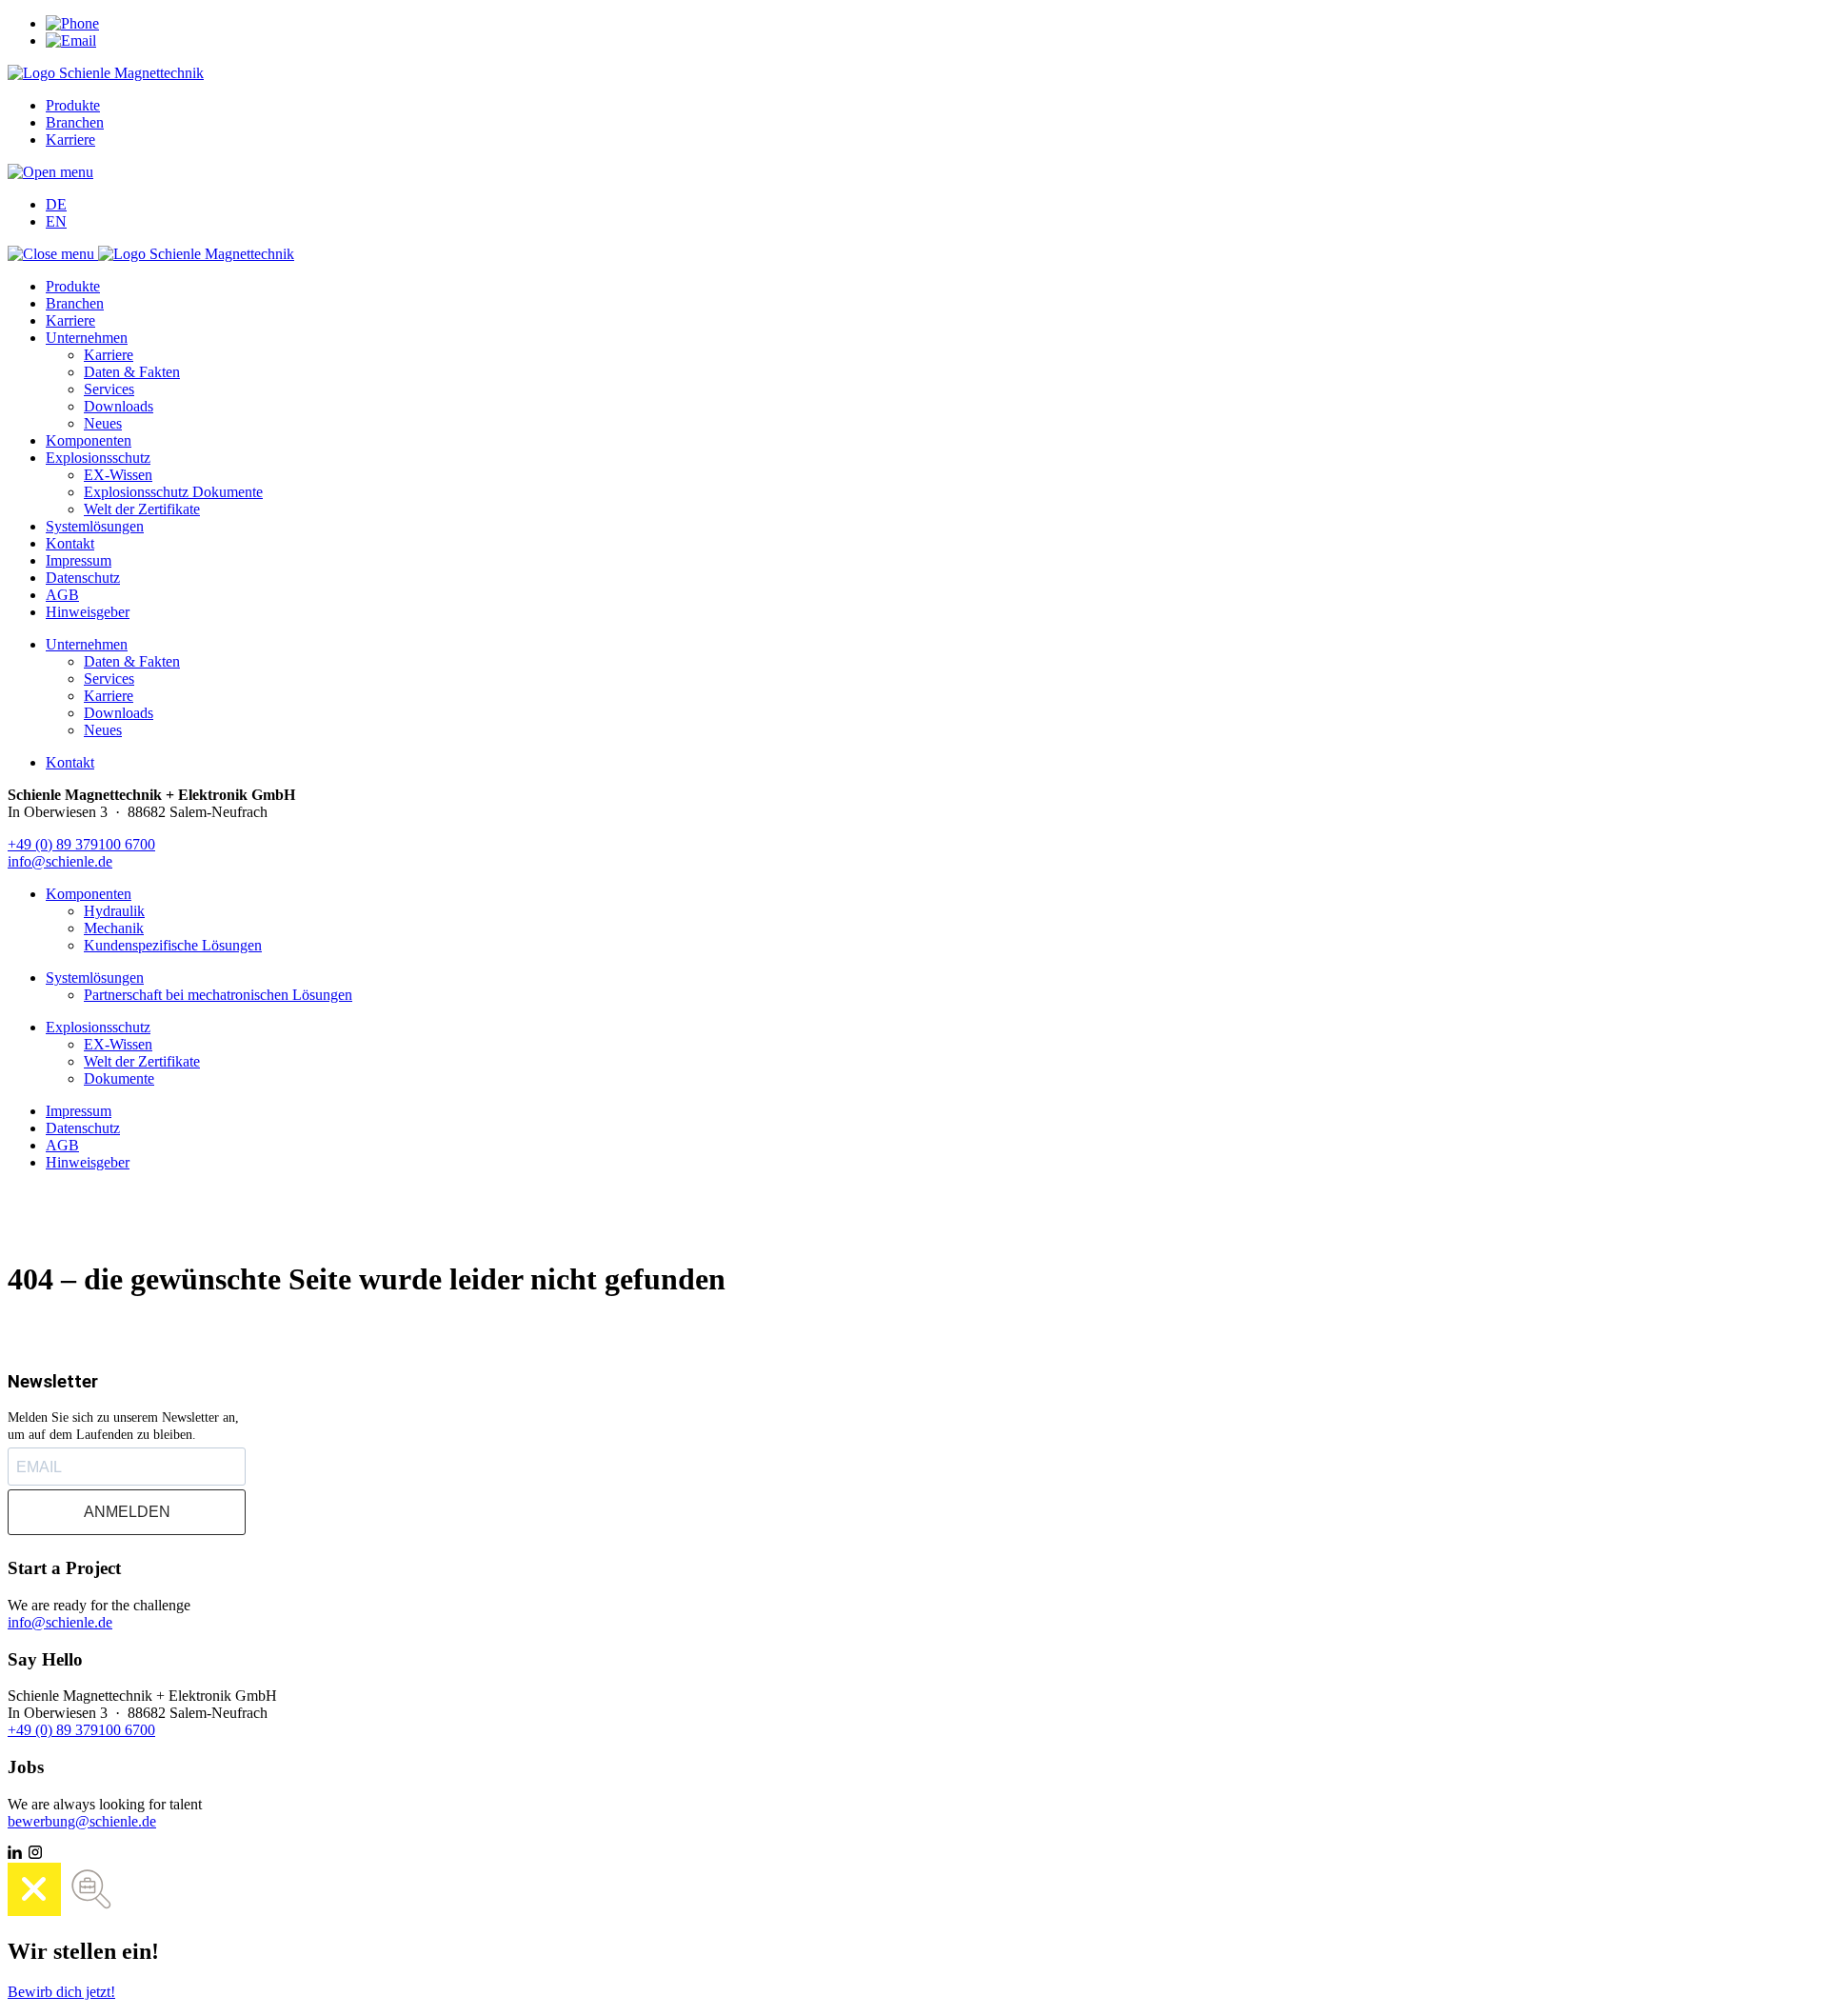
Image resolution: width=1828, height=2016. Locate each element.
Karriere (70, 140)
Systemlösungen (95, 526)
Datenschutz (83, 578)
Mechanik (114, 928)
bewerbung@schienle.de (82, 1821)
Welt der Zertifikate (142, 509)
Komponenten (89, 440)
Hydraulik (114, 911)
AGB (62, 595)
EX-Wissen (118, 475)
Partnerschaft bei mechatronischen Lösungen (218, 995)
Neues (103, 423)
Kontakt (70, 543)
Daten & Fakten (132, 372)
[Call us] (72, 23)
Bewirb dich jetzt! (61, 1992)
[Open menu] (50, 172)
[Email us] (71, 40)
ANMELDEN (127, 1512)
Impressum (79, 560)
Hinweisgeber (88, 612)
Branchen (75, 122)
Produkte (73, 105)
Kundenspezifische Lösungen (173, 945)
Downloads (119, 406)
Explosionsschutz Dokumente (173, 492)
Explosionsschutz (98, 458)
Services (109, 389)
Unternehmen (87, 338)
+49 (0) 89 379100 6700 (81, 844)
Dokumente (119, 1078)
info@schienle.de (60, 861)
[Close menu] (53, 254)
